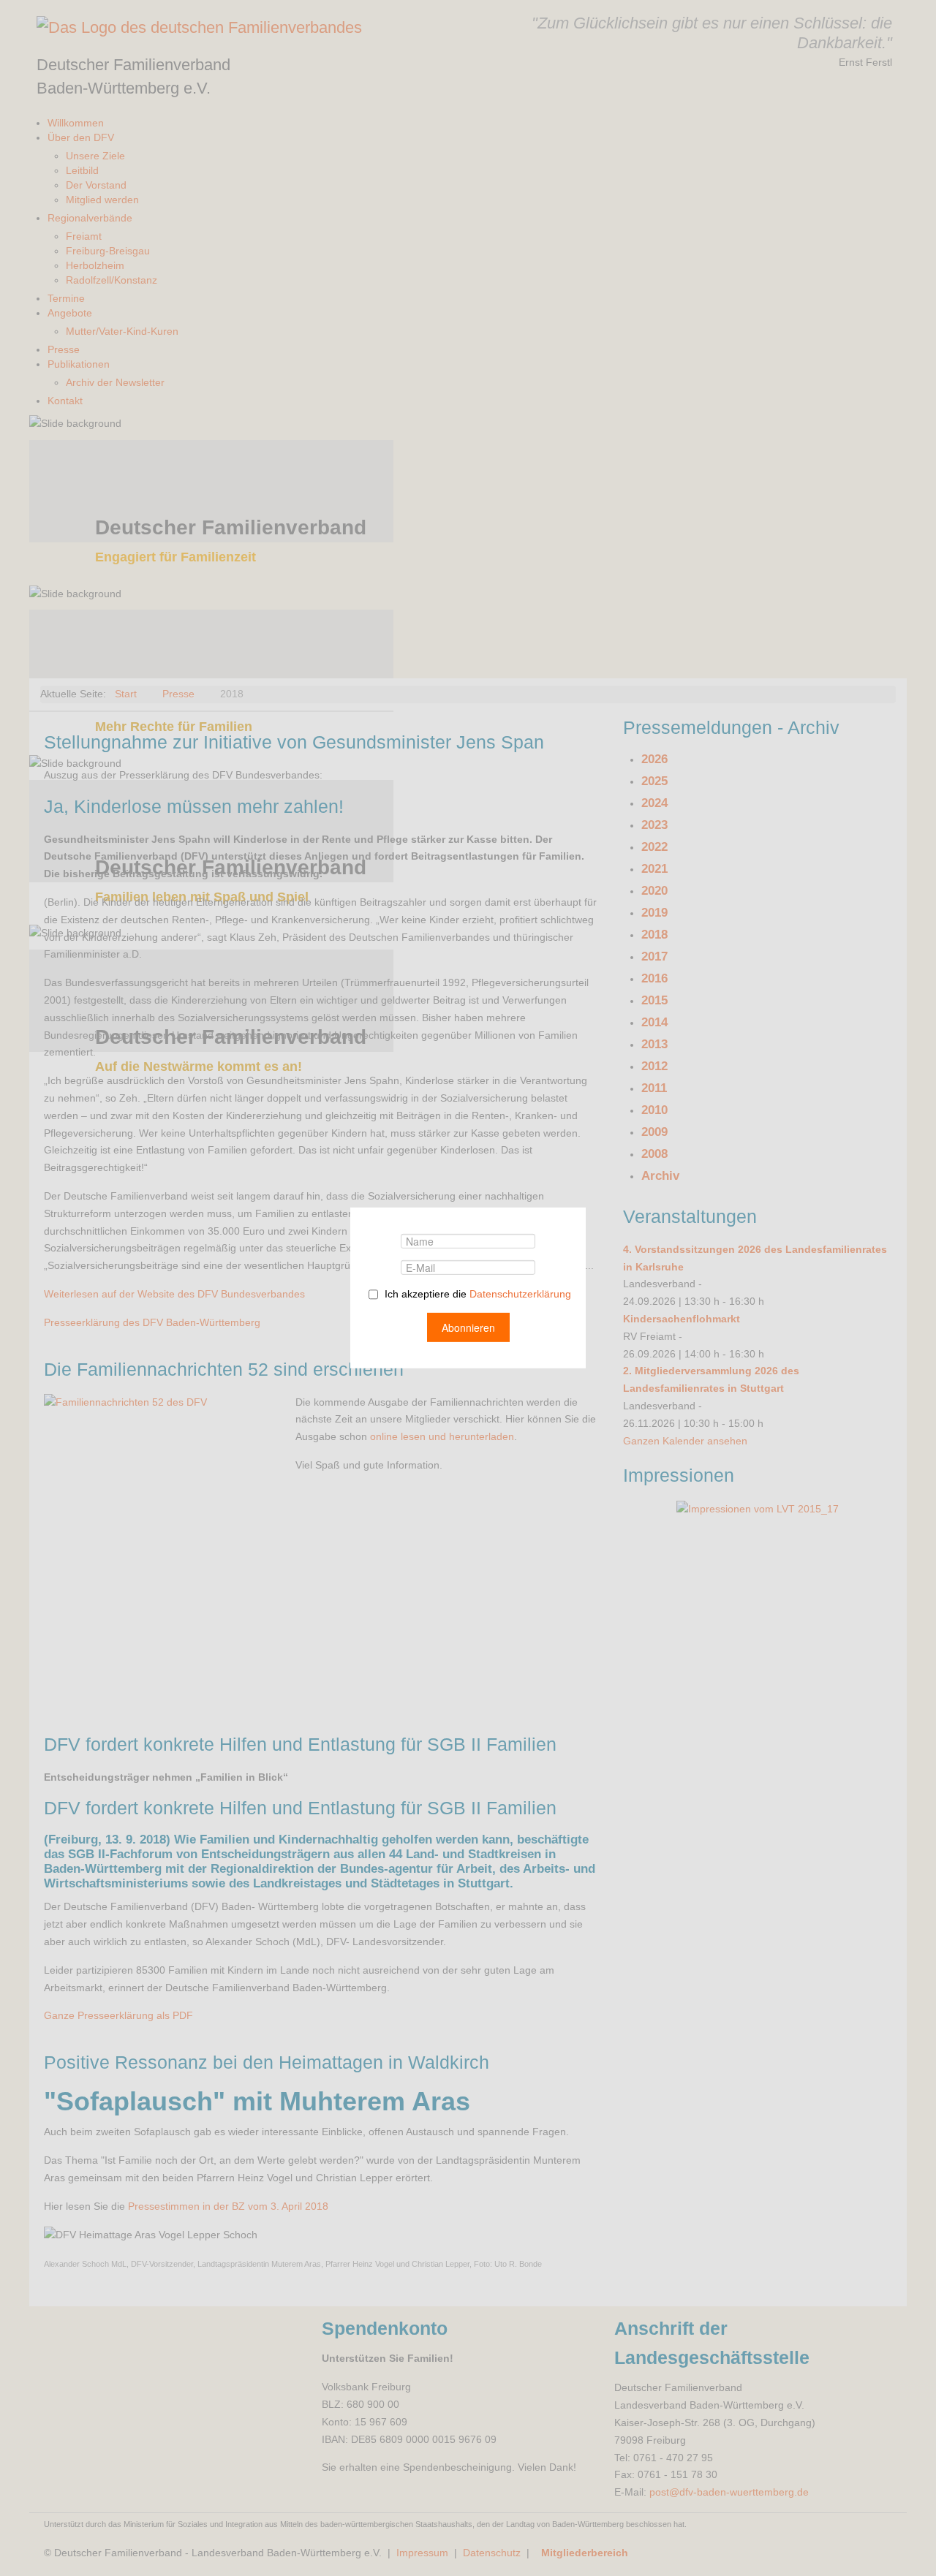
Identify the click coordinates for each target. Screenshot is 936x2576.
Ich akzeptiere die (476, 1294)
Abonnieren (468, 1327)
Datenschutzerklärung (520, 1294)
